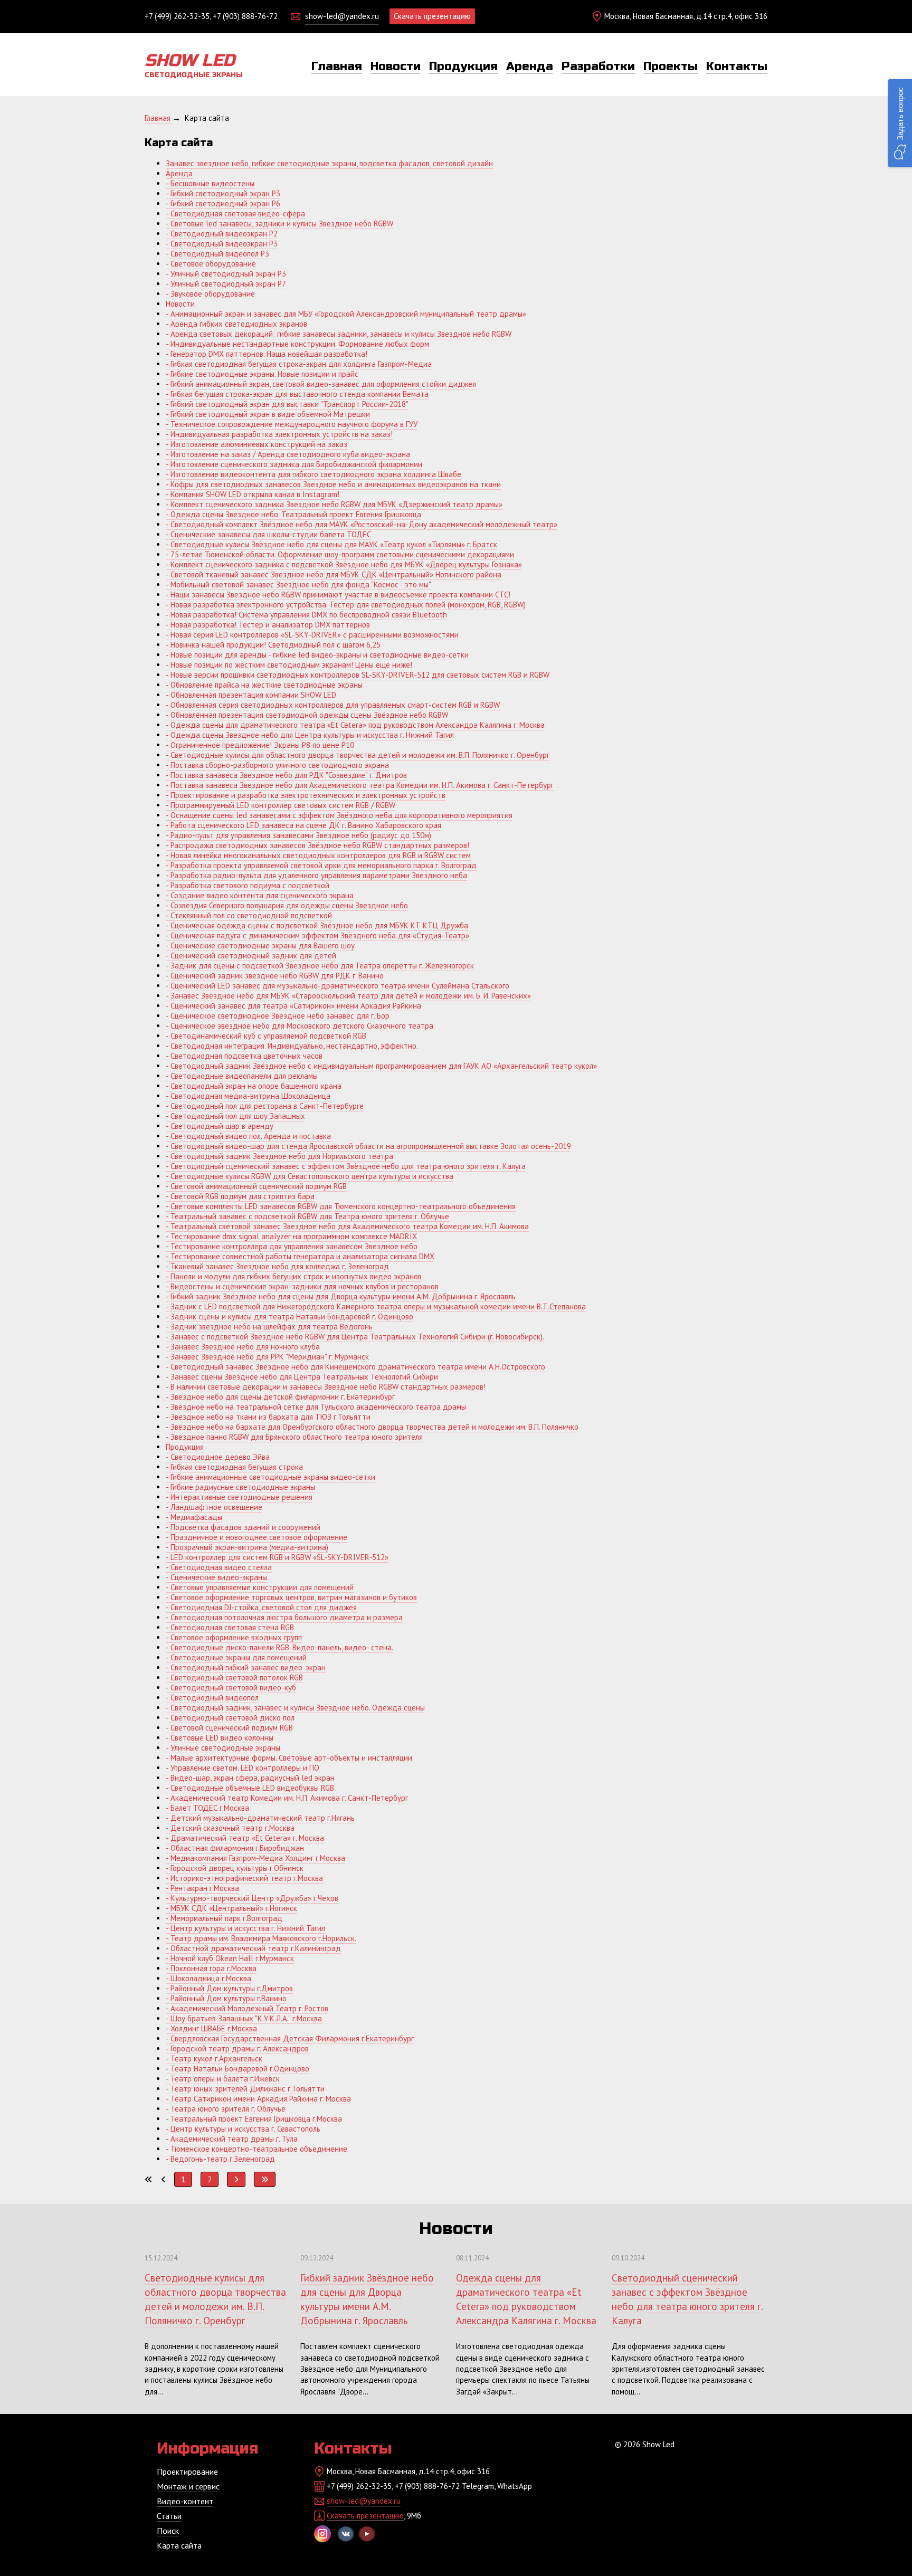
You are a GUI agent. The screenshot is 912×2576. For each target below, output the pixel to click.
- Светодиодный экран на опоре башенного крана (254, 1086)
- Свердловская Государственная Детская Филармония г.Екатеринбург (290, 2038)
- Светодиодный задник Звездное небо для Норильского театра (279, 1156)
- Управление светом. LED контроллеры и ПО (243, 1768)
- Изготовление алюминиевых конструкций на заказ (256, 444)
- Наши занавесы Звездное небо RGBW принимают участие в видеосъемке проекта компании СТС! (338, 595)
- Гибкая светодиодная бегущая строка (234, 1467)
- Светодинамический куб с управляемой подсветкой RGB (266, 1036)
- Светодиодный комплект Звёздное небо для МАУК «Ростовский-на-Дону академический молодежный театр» (362, 524)
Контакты (737, 66)
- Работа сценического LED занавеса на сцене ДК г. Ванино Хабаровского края (303, 825)
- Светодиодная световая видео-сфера (235, 213)
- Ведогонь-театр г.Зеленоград (220, 2159)
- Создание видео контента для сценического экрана (260, 895)
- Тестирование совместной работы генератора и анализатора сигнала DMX (300, 1256)
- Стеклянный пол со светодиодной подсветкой (249, 915)
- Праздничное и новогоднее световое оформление (256, 1537)
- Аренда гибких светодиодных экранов (236, 324)
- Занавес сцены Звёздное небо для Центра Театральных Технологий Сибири (302, 1377)
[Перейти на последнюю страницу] (265, 2179)
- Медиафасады (194, 1517)
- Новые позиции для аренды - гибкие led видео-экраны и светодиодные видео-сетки (317, 655)
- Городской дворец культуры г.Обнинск (235, 1868)
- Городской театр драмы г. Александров (237, 2049)
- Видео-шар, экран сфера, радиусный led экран (250, 1778)
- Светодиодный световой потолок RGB (234, 1677)
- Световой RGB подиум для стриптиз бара (240, 1196)
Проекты (671, 66)
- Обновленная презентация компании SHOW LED (251, 695)
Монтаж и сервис (188, 2486)
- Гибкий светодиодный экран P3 (223, 193)
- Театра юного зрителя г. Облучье (226, 2109)
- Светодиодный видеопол (212, 1698)
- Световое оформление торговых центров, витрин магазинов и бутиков (291, 1597)
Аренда (530, 66)
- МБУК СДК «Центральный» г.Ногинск (231, 1908)
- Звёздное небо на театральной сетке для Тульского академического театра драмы (316, 1407)
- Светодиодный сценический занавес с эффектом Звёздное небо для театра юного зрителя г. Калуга (346, 1166)
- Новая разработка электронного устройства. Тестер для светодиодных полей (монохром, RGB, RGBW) (346, 605)
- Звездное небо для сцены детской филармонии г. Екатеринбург (280, 1397)
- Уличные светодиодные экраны (223, 1748)
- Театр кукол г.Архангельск (214, 2059)
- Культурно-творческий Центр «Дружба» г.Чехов (252, 1898)
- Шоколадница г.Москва (208, 1978)
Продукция (463, 66)
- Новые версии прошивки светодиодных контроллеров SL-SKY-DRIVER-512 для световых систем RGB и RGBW (358, 675)
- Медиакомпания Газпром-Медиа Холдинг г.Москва (255, 1858)
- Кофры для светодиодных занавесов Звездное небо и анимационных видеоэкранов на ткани (333, 484)
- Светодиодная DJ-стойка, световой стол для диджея (261, 1607)
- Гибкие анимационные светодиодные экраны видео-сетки (270, 1477)
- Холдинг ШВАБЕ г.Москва (211, 2028)
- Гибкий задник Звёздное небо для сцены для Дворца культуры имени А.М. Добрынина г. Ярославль (341, 1296)
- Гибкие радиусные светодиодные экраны (240, 1487)
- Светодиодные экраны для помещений (236, 1657)
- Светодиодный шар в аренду (220, 1126)
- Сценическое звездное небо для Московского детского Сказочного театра (300, 1026)
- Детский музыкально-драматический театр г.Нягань (260, 1818)
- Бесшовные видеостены (210, 183)
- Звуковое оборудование (210, 294)
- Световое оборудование (211, 264)
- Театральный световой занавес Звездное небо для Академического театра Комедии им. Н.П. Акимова (347, 1226)
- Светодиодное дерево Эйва (218, 1457)
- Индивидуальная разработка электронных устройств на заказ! (279, 434)
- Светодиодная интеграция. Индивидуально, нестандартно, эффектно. (292, 1046)
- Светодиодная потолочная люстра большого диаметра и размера (284, 1617)
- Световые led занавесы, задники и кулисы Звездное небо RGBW (279, 224)
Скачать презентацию (432, 16)
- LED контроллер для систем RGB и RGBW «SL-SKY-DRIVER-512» (277, 1557)
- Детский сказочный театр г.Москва (230, 1828)
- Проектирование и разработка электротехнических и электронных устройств (306, 795)
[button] (900, 123)
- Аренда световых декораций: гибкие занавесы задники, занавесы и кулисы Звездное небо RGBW (339, 334)
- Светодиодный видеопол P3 (217, 254)
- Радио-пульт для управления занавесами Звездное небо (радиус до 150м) (298, 835)
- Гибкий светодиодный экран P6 (223, 203)
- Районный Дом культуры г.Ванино (226, 1998)
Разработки (598, 66)
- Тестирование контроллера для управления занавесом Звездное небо (292, 1246)
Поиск (168, 2531)
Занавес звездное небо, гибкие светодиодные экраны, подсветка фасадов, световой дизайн (329, 163)
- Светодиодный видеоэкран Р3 (222, 244)
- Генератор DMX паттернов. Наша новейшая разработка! (267, 354)
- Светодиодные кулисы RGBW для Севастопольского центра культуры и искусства (310, 1176)
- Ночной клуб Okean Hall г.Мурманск (230, 1958)
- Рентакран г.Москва (202, 1888)
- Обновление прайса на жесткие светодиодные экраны (264, 685)
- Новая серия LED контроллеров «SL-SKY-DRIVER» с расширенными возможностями (312, 635)
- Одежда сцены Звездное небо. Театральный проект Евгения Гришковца (293, 514)
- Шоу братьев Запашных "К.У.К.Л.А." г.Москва (244, 2018)
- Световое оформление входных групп (234, 1637)
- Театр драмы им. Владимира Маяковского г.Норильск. (261, 1938)
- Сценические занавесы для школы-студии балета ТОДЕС (268, 534)
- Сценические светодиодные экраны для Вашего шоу (260, 945)
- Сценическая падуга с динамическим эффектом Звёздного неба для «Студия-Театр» (317, 935)
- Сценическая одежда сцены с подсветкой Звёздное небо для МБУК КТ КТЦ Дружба (317, 925)
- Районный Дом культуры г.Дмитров (229, 1988)
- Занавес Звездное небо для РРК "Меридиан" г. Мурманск (267, 1357)
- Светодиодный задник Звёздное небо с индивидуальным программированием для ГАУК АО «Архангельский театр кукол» (381, 1066)
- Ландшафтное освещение (214, 1507)
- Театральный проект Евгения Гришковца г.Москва (254, 2119)
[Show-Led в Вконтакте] (346, 2534)
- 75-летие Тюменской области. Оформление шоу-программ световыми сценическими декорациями (340, 554)
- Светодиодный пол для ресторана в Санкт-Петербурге (265, 1106)
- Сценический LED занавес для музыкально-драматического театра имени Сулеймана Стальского (338, 986)
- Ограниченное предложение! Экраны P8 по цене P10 (260, 745)
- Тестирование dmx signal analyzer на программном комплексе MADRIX (291, 1236)
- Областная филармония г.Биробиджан (235, 1848)
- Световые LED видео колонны (220, 1738)
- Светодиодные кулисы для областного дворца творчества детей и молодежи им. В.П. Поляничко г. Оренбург (358, 755)
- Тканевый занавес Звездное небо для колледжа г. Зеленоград (277, 1266)
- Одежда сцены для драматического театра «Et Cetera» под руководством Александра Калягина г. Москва (355, 725)
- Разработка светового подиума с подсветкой (248, 885)
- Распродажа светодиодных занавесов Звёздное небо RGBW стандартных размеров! (317, 845)
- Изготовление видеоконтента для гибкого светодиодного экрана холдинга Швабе (313, 474)
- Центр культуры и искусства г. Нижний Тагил (245, 1928)
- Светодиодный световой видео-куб (231, 1688)
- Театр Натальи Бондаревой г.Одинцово (237, 2069)
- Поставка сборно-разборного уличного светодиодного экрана (277, 765)
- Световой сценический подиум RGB (229, 1728)
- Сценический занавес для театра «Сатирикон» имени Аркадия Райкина (293, 1006)
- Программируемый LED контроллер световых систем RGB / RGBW (281, 805)
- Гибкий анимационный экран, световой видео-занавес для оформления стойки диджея (321, 384)
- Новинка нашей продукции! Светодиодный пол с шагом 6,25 (273, 645)
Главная (337, 66)
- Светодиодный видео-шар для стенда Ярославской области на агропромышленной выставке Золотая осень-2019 (368, 1146)
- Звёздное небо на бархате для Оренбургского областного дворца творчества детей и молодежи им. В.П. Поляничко (372, 1427)
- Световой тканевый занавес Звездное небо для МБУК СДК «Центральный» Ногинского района (334, 574)
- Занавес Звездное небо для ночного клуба (243, 1347)
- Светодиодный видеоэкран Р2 (222, 234)
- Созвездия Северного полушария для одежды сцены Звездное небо (287, 905)
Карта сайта (179, 2545)
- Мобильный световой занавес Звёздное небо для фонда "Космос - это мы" (298, 584)
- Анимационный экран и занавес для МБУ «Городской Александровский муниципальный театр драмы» (346, 314)
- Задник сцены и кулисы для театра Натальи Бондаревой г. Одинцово (289, 1316)
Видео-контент (185, 2501)
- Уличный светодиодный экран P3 (226, 274)
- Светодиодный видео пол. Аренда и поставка (248, 1136)
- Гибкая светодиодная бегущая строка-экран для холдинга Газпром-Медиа (299, 364)
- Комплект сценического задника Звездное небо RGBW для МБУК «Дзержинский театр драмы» (334, 504)
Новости (396, 66)
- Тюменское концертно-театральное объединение (256, 2149)
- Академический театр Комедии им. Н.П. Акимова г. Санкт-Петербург (287, 1798)
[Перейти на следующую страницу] (236, 2179)
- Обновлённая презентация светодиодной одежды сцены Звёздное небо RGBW (307, 715)
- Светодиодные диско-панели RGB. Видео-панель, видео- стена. (279, 1647)
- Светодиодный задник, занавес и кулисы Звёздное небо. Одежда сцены (295, 1708)
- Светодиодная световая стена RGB (230, 1627)
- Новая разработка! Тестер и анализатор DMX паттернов (268, 625)
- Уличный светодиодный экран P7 (226, 284)
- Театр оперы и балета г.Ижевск (223, 2079)
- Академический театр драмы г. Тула (232, 2139)
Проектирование (187, 2472)
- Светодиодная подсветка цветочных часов (244, 1056)
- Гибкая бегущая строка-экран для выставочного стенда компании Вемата (297, 394)
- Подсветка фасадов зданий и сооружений (243, 1527)
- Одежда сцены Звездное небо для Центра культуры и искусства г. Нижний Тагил (310, 735)
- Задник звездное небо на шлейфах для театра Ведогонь (269, 1327)
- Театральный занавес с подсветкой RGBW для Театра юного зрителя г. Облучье (307, 1216)
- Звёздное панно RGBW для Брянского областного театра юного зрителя (294, 1437)
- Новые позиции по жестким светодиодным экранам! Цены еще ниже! (289, 665)
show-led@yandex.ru (342, 16)
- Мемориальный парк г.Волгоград (224, 1918)
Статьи (169, 2516)
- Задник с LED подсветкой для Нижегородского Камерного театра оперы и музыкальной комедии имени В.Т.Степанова (376, 1306)
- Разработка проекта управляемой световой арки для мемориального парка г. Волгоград (321, 865)
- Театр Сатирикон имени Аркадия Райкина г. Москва (258, 2099)
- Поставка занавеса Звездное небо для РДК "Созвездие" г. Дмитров (286, 775)
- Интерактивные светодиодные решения (239, 1497)
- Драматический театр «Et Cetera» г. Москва (245, 1838)
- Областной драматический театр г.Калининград (253, 1948)
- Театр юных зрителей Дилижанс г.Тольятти (245, 2089)
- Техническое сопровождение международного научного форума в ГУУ (292, 424)
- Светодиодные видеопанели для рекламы (242, 1076)
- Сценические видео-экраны (216, 1577)
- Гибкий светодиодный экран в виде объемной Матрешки (268, 414)
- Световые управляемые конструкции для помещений (260, 1587)
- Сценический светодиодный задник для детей (251, 956)
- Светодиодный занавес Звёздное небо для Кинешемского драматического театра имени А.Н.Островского (355, 1367)
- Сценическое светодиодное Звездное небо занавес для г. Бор (278, 1016)
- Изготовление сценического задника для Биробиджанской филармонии (294, 464)
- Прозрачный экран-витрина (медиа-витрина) (247, 1547)
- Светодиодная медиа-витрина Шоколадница (248, 1096)
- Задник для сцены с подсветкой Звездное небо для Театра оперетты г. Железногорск (320, 966)
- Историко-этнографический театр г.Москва (244, 1878)
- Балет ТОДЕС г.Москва (207, 1808)
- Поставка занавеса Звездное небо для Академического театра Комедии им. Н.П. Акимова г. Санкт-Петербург (360, 785)
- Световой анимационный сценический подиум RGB (256, 1186)
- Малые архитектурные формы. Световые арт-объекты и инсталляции (289, 1758)
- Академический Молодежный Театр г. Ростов (247, 2008)
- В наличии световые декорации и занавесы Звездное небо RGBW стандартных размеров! (326, 1387)
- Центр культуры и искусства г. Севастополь (243, 2129)
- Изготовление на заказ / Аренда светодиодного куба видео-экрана (288, 454)
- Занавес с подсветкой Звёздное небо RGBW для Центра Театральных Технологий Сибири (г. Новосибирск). (355, 1337)
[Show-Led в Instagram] (322, 2534)
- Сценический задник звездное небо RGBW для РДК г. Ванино (275, 976)
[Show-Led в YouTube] (367, 2534)
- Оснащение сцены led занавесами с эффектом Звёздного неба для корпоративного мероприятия (339, 815)
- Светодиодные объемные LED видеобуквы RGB (250, 1788)
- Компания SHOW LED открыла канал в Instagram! (253, 494)
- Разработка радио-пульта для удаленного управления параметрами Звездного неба (316, 875)
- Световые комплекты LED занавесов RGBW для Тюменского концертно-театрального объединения (341, 1206)
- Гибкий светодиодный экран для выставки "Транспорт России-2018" (287, 404)
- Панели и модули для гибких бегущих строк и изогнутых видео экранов (294, 1276)
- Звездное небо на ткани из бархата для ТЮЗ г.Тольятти (268, 1417)
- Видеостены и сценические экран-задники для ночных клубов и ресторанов (302, 1286)
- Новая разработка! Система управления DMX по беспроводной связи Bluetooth (306, 615)
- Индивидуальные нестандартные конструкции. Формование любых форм (297, 344)
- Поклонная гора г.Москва (211, 1968)
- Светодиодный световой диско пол (230, 1718)
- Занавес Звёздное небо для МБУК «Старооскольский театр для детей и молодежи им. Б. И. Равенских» (348, 996)
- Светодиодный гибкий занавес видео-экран (246, 1667)
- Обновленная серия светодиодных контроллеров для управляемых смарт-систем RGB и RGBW (333, 705)
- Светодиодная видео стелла (219, 1567)
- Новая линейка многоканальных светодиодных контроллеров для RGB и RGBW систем (318, 855)
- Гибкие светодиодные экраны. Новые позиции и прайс (262, 374)
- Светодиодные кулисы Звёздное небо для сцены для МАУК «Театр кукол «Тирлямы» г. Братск (331, 544)
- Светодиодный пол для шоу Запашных (235, 1116)
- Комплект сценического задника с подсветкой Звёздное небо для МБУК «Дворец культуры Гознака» (344, 564)
